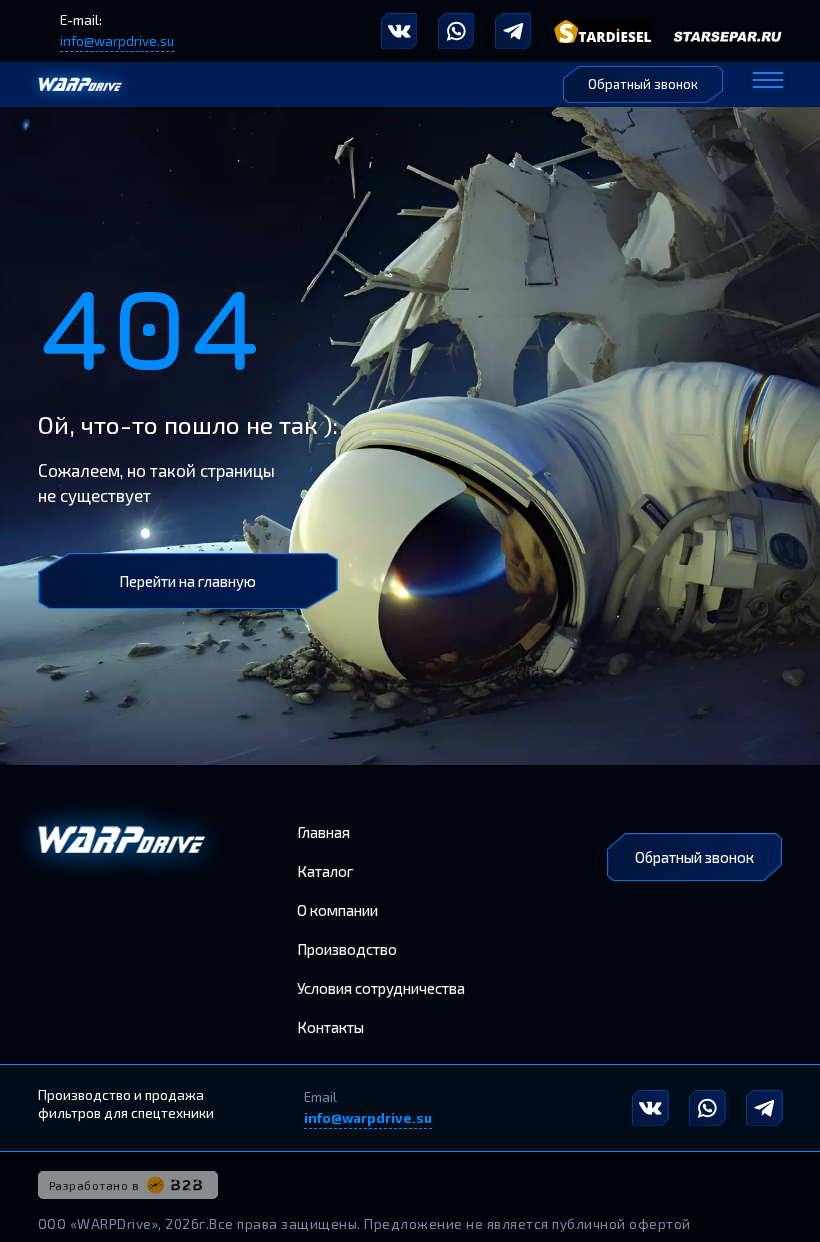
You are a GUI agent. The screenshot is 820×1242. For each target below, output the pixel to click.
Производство (347, 949)
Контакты (330, 1027)
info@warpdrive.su (117, 41)
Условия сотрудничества (381, 988)
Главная (323, 832)
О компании (337, 910)
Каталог (325, 871)
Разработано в (94, 1185)
